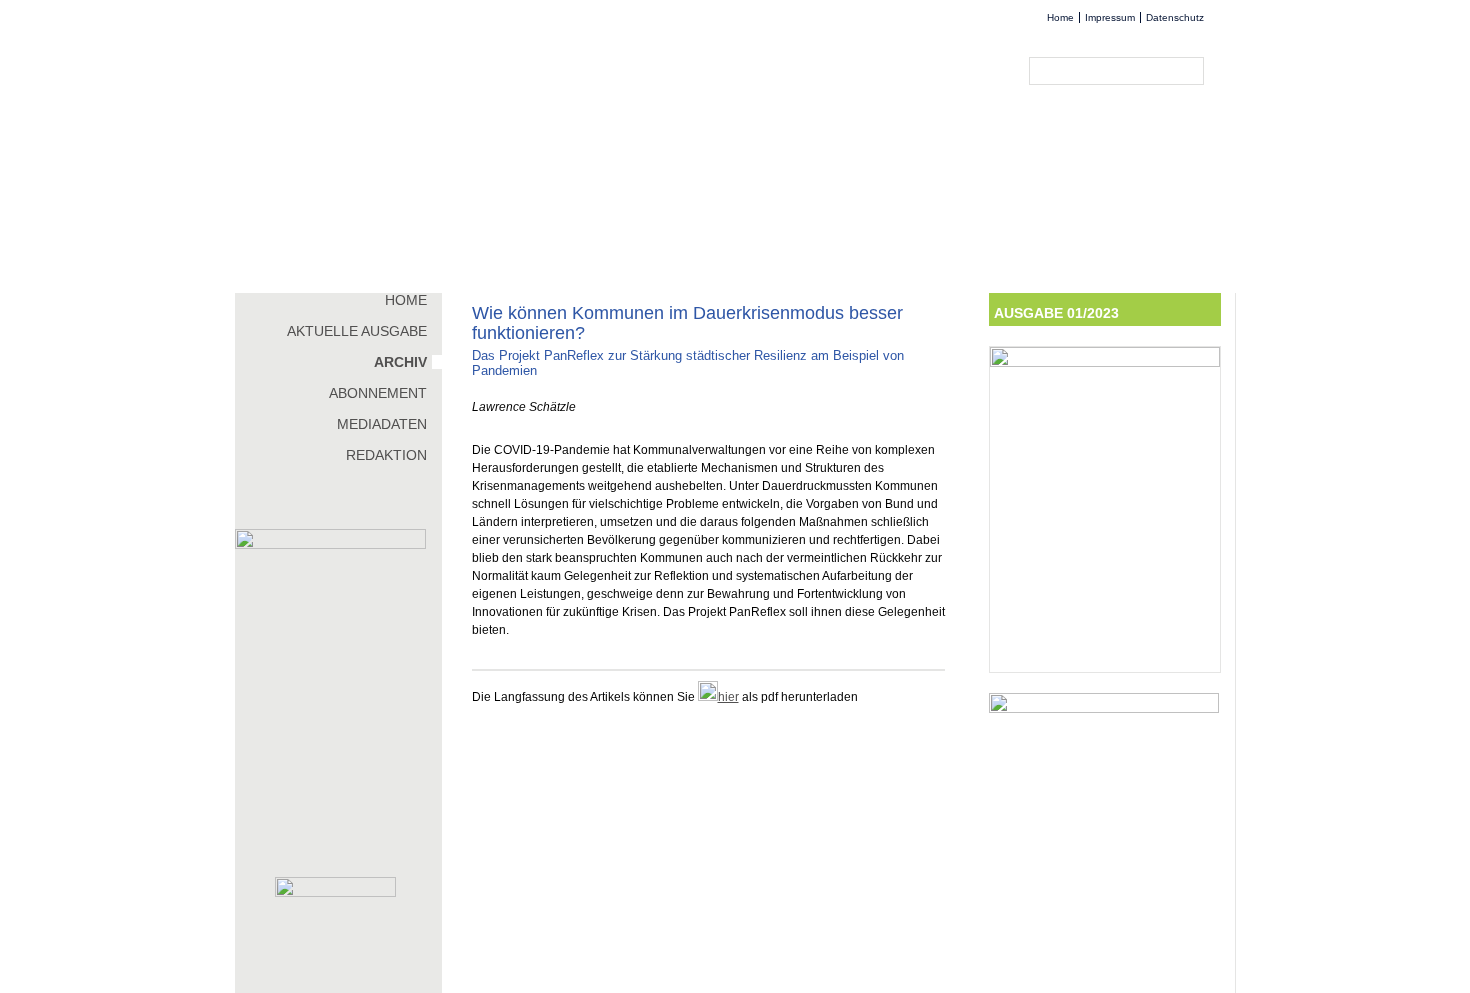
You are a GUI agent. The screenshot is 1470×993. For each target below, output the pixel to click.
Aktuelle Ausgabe (357, 331)
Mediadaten (382, 424)
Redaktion (386, 455)
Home (1060, 17)
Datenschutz (1175, 17)
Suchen (1193, 71)
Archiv (400, 362)
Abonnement (378, 393)
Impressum (1110, 17)
